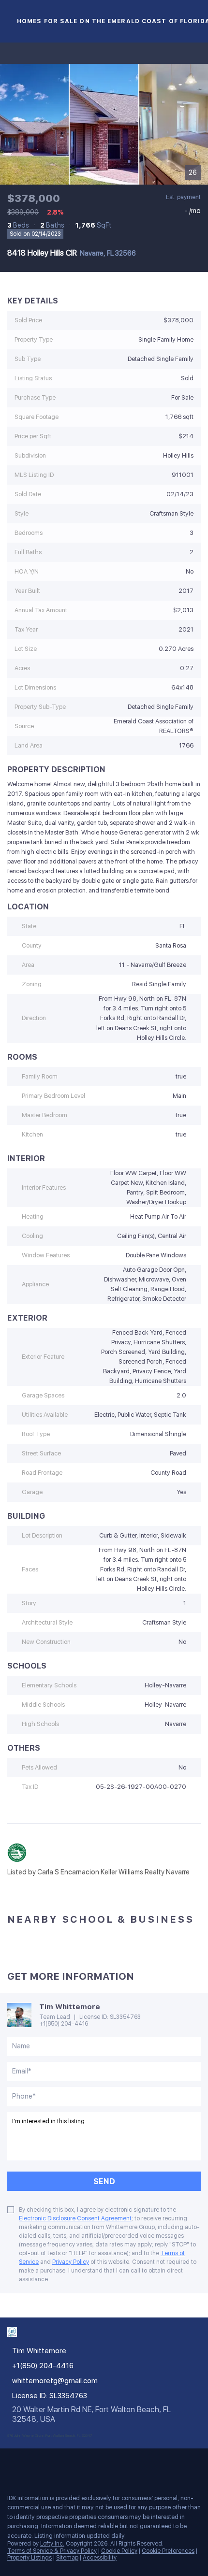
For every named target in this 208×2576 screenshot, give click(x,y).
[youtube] (89, 2465)
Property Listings (30, 2558)
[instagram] (70, 2465)
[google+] (108, 2465)
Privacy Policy (71, 2262)
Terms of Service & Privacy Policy (52, 2551)
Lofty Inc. (52, 2544)
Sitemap (67, 2558)
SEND (104, 2181)
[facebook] (12, 2465)
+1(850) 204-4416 (64, 2024)
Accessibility (100, 2558)
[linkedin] (31, 2465)
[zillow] (50, 2465)
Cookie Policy (119, 2551)
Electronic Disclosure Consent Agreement (75, 2218)
